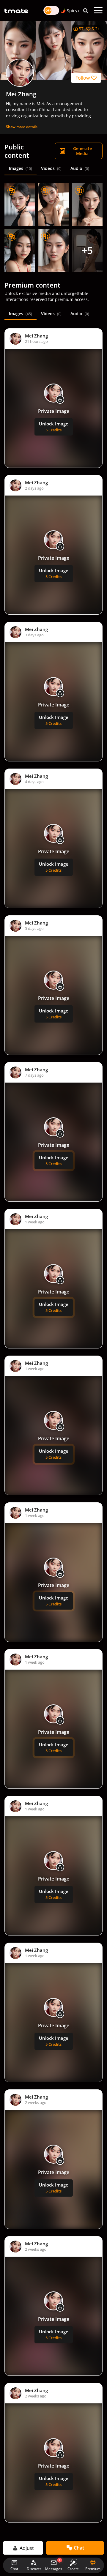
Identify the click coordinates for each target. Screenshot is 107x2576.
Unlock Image (54, 427)
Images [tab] (21, 168)
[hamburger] (98, 10)
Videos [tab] (51, 168)
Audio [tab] (80, 168)
